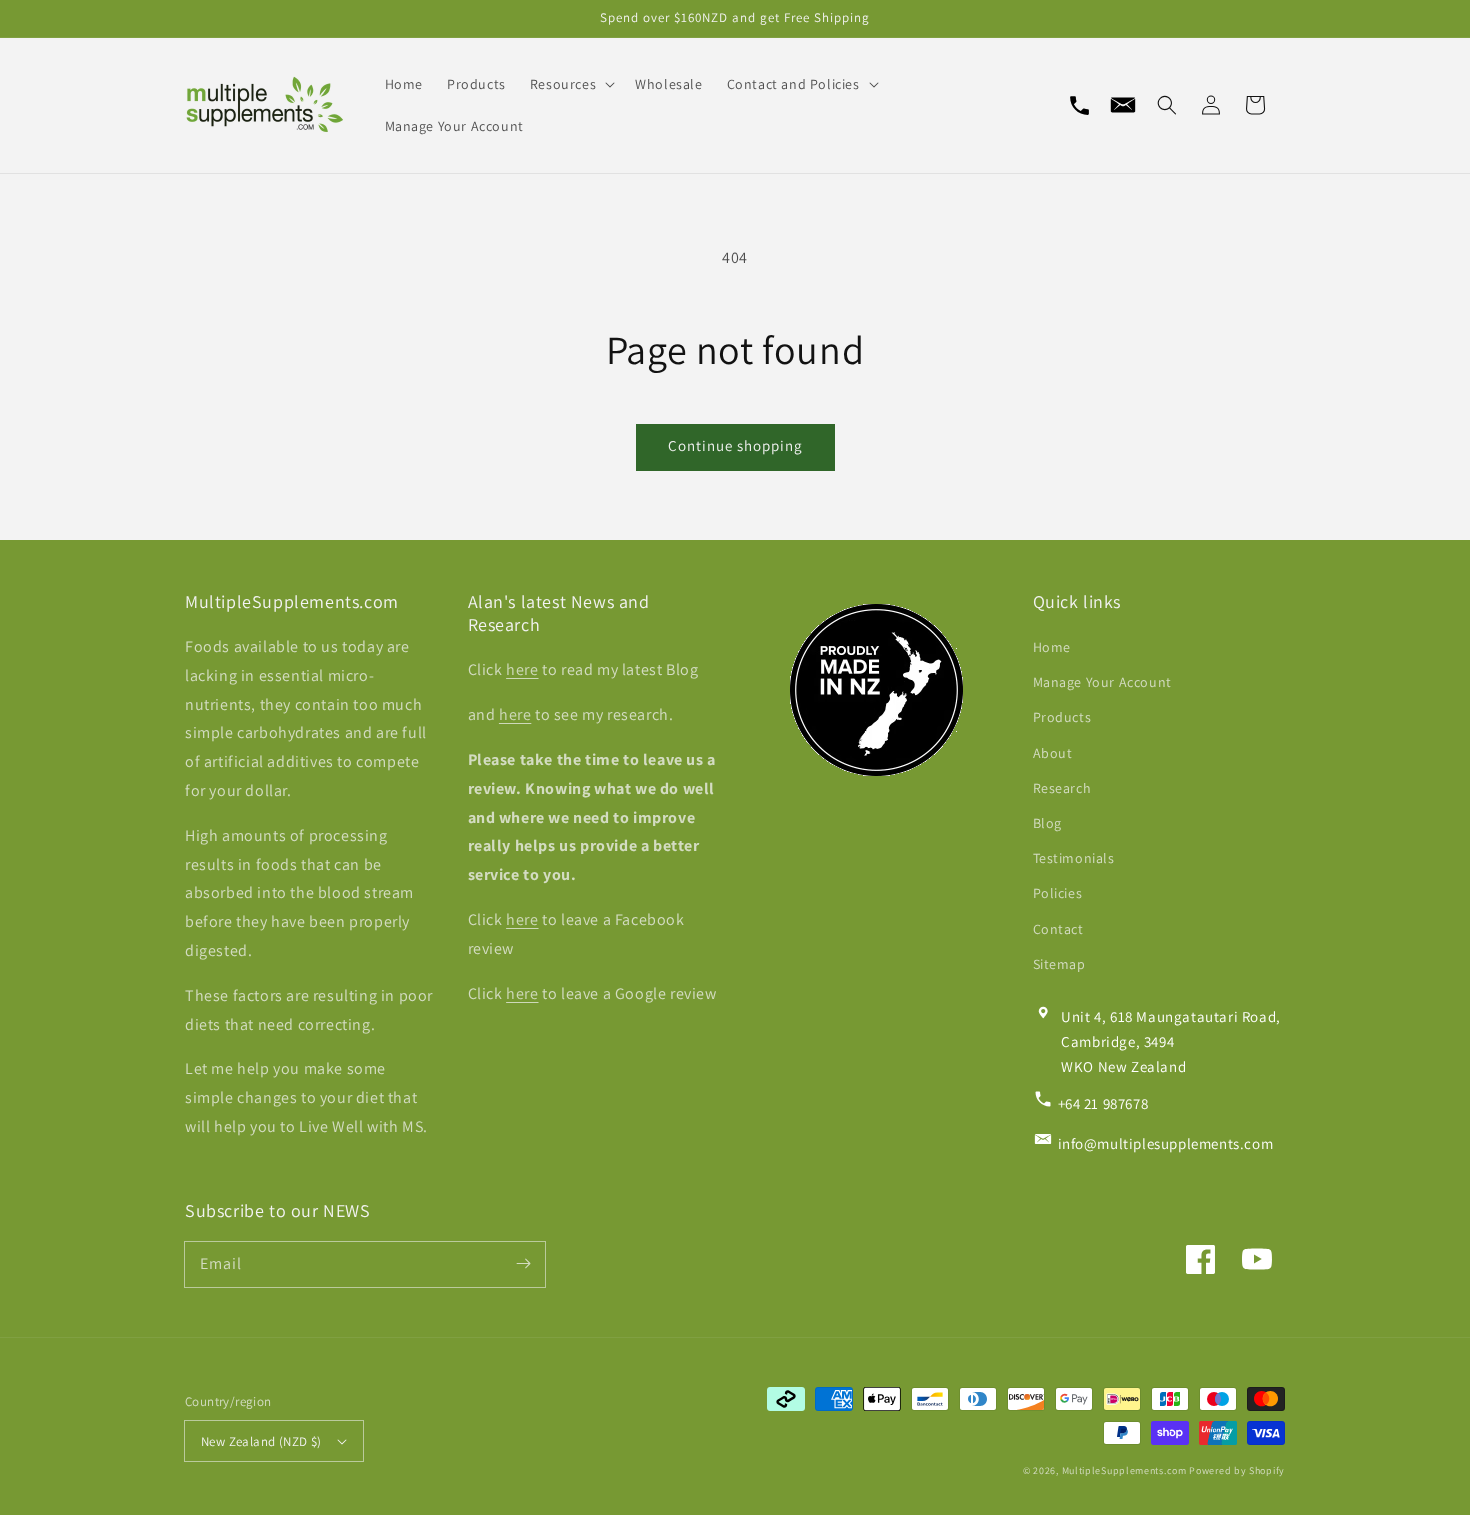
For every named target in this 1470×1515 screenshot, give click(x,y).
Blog (1047, 823)
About (1053, 753)
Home (1052, 647)
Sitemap (1059, 964)
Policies (1058, 893)
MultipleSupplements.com (1124, 1470)
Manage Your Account (1102, 682)
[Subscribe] (523, 1264)
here (522, 669)
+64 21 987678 (1103, 1103)
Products (1062, 717)
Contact (1058, 929)
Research (1062, 788)
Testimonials (1074, 858)
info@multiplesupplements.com (1166, 1143)
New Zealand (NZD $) (261, 1441)
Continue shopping (735, 445)
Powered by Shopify (1237, 1470)
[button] (1167, 105)
